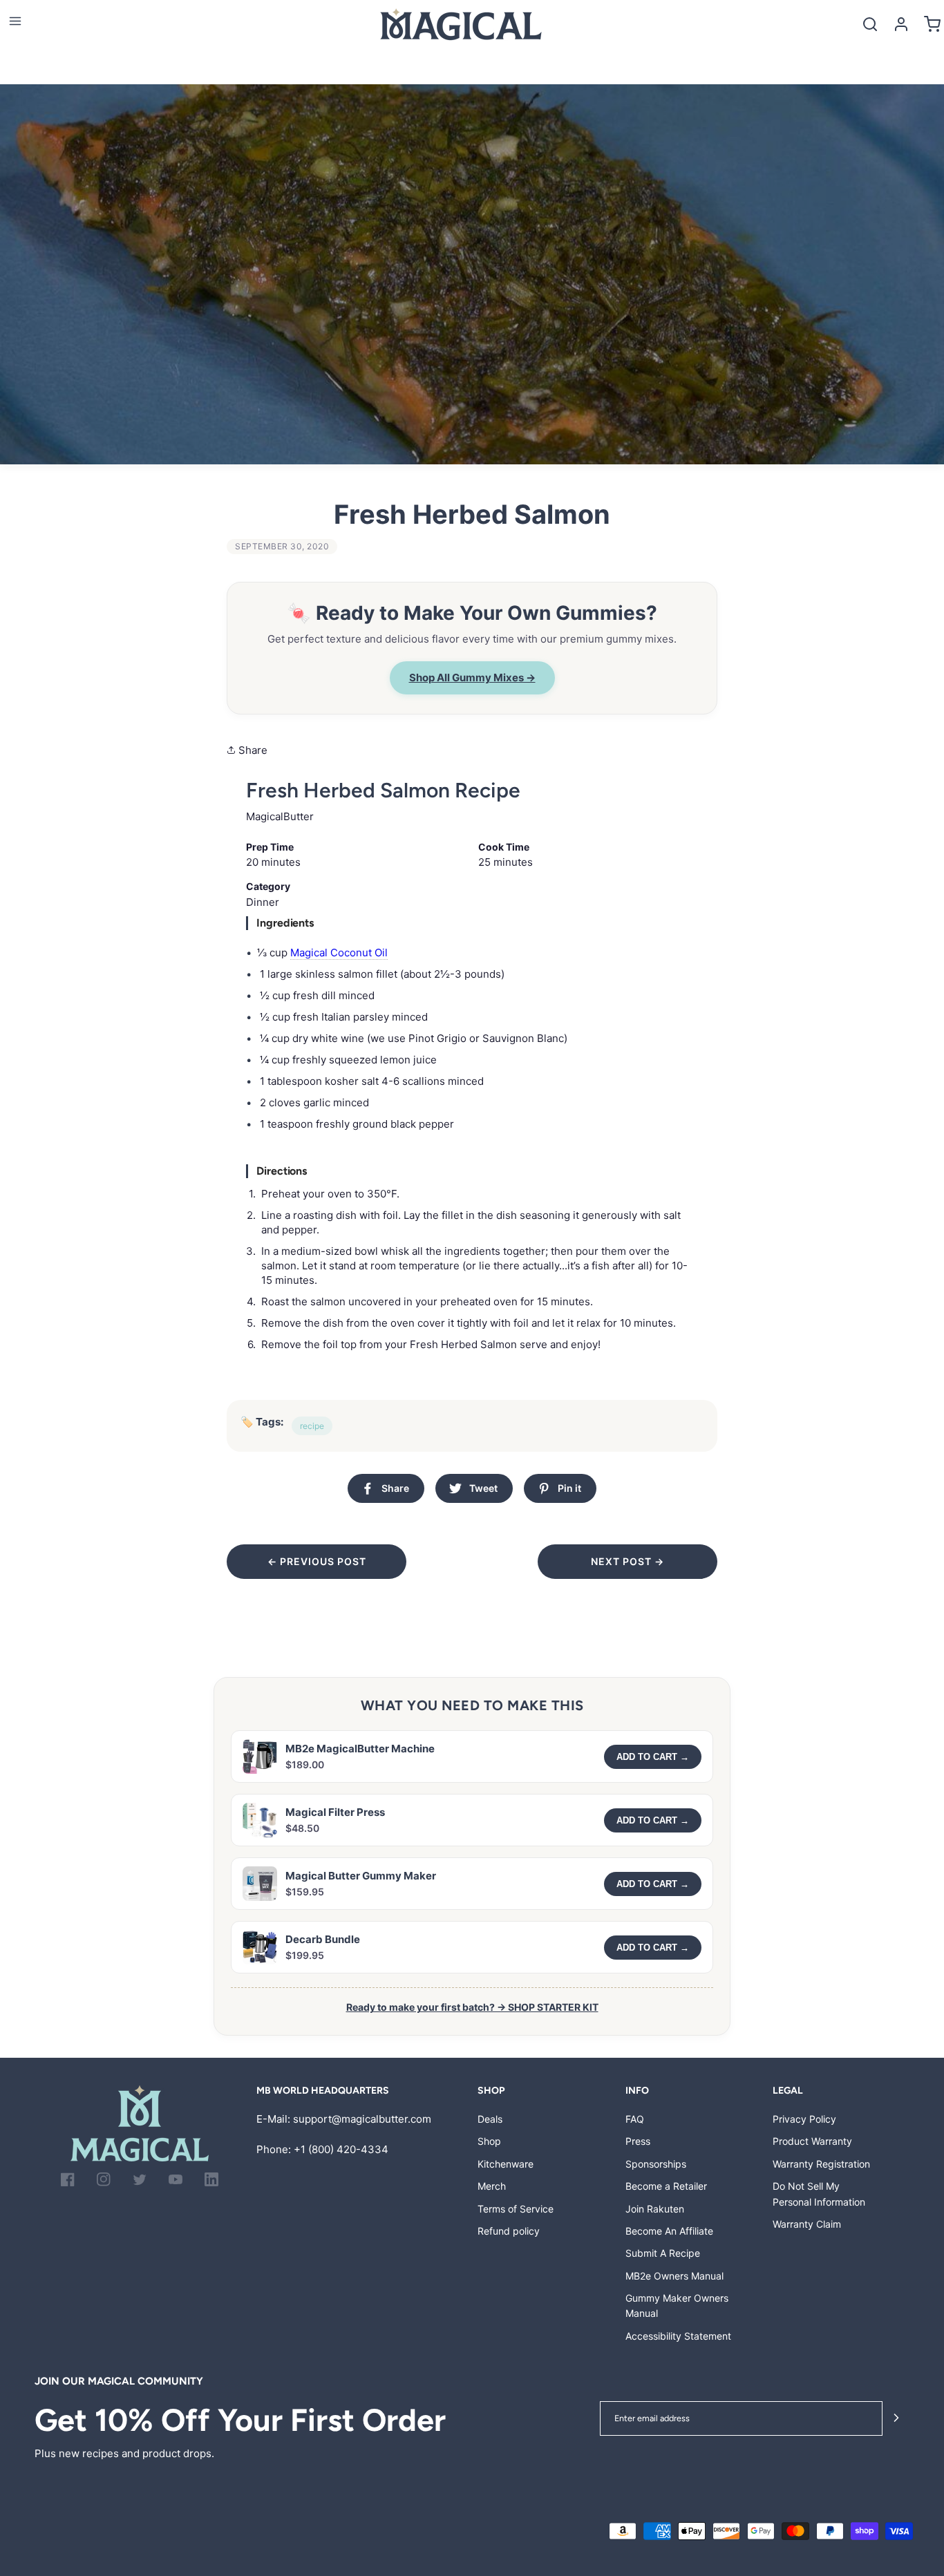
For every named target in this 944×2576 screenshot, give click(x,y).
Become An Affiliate (669, 2231)
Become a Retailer (666, 2186)
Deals (490, 2119)
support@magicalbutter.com (362, 2119)
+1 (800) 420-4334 (341, 2149)
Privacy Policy (804, 2119)
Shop (489, 2141)
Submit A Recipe (663, 2253)
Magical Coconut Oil (339, 953)
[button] (15, 21)
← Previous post (317, 1561)
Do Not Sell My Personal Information (819, 2194)
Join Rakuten (655, 2209)
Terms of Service (516, 2209)
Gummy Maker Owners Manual (677, 2305)
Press (638, 2141)
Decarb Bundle (323, 1939)
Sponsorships (656, 2164)
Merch (492, 2186)
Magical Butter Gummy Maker (361, 1876)
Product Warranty (812, 2141)
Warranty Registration (821, 2164)
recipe (312, 1426)
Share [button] (252, 750)
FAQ (635, 2119)
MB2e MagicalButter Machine (360, 1749)
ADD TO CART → (653, 1757)
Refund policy (509, 2231)
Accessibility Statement (678, 2336)
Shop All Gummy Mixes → (472, 678)
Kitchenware (506, 2164)
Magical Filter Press (335, 1812)
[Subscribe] (896, 2419)
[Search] (870, 24)
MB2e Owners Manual (674, 2276)
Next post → (627, 1561)
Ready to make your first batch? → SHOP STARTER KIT (472, 2007)
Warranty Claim (807, 2224)
